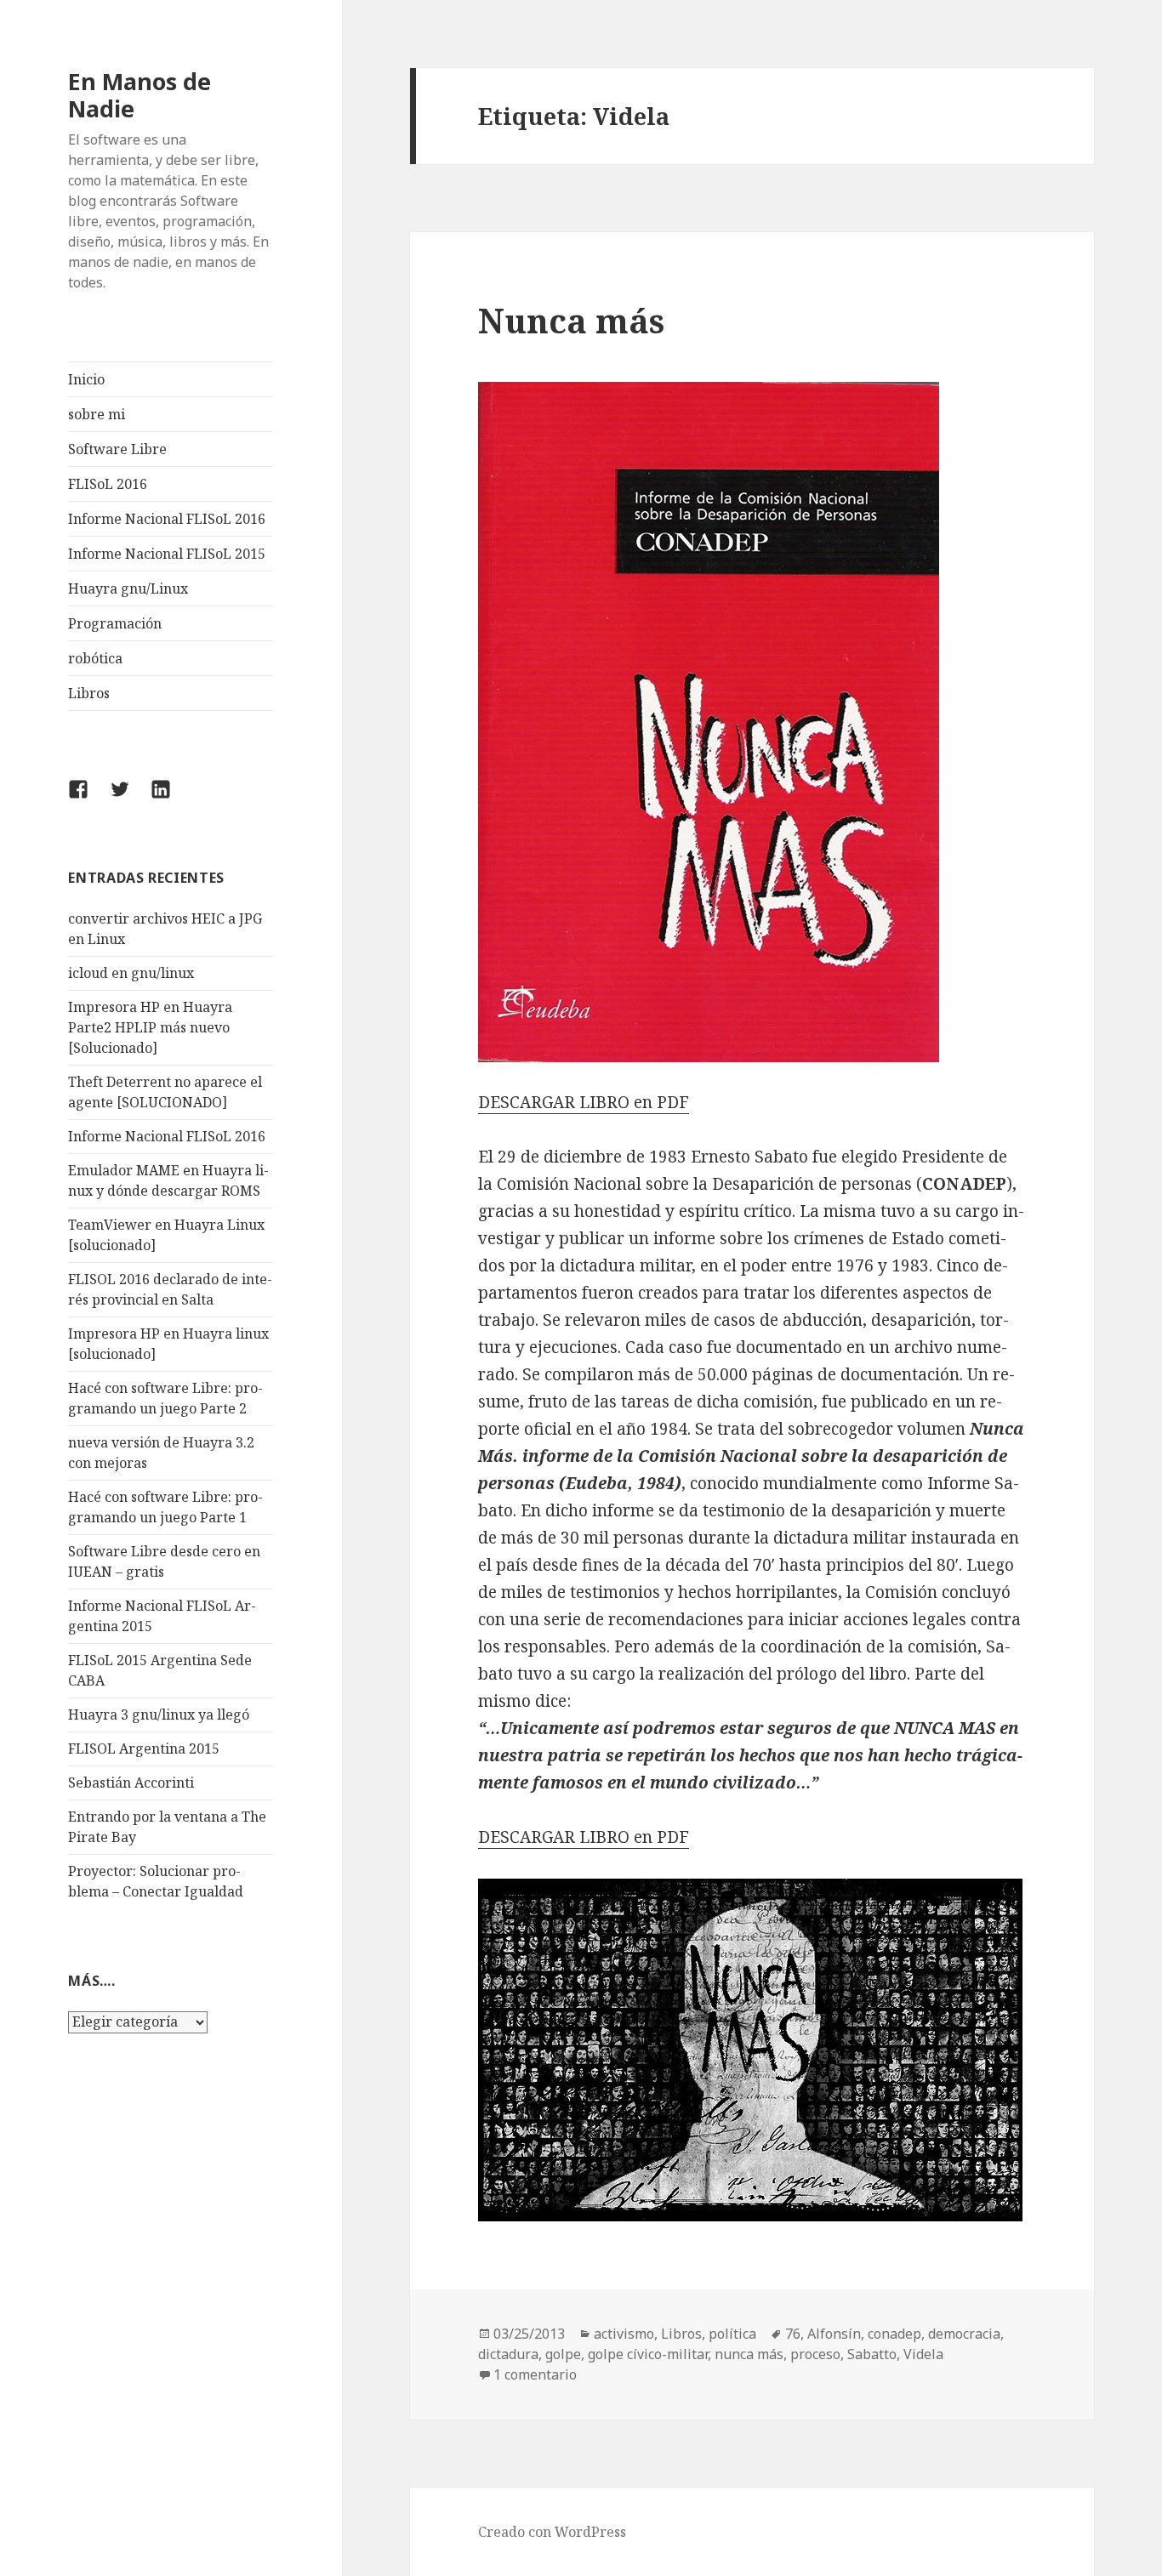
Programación (115, 623)
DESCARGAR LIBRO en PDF (584, 1102)
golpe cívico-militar (648, 2354)
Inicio (86, 379)
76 (793, 2334)
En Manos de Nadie (140, 95)
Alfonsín (834, 2334)
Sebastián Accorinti (131, 1783)
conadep (894, 2334)
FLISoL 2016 (108, 484)
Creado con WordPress (552, 2532)
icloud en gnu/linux (131, 973)
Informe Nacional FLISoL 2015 (167, 554)
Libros (89, 693)
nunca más (749, 2354)
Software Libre (117, 449)
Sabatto (872, 2354)
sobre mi (97, 414)
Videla (923, 2354)
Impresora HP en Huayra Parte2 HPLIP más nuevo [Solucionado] (150, 1027)
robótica (95, 658)
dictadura (508, 2354)
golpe (563, 2354)
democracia (964, 2334)
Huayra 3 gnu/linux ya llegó (159, 1714)
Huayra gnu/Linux (128, 589)
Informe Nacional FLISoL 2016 (167, 519)
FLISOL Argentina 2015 (144, 1749)
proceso (815, 2354)
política (732, 2334)
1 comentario (535, 2374)
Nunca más (571, 320)
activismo (624, 2334)
